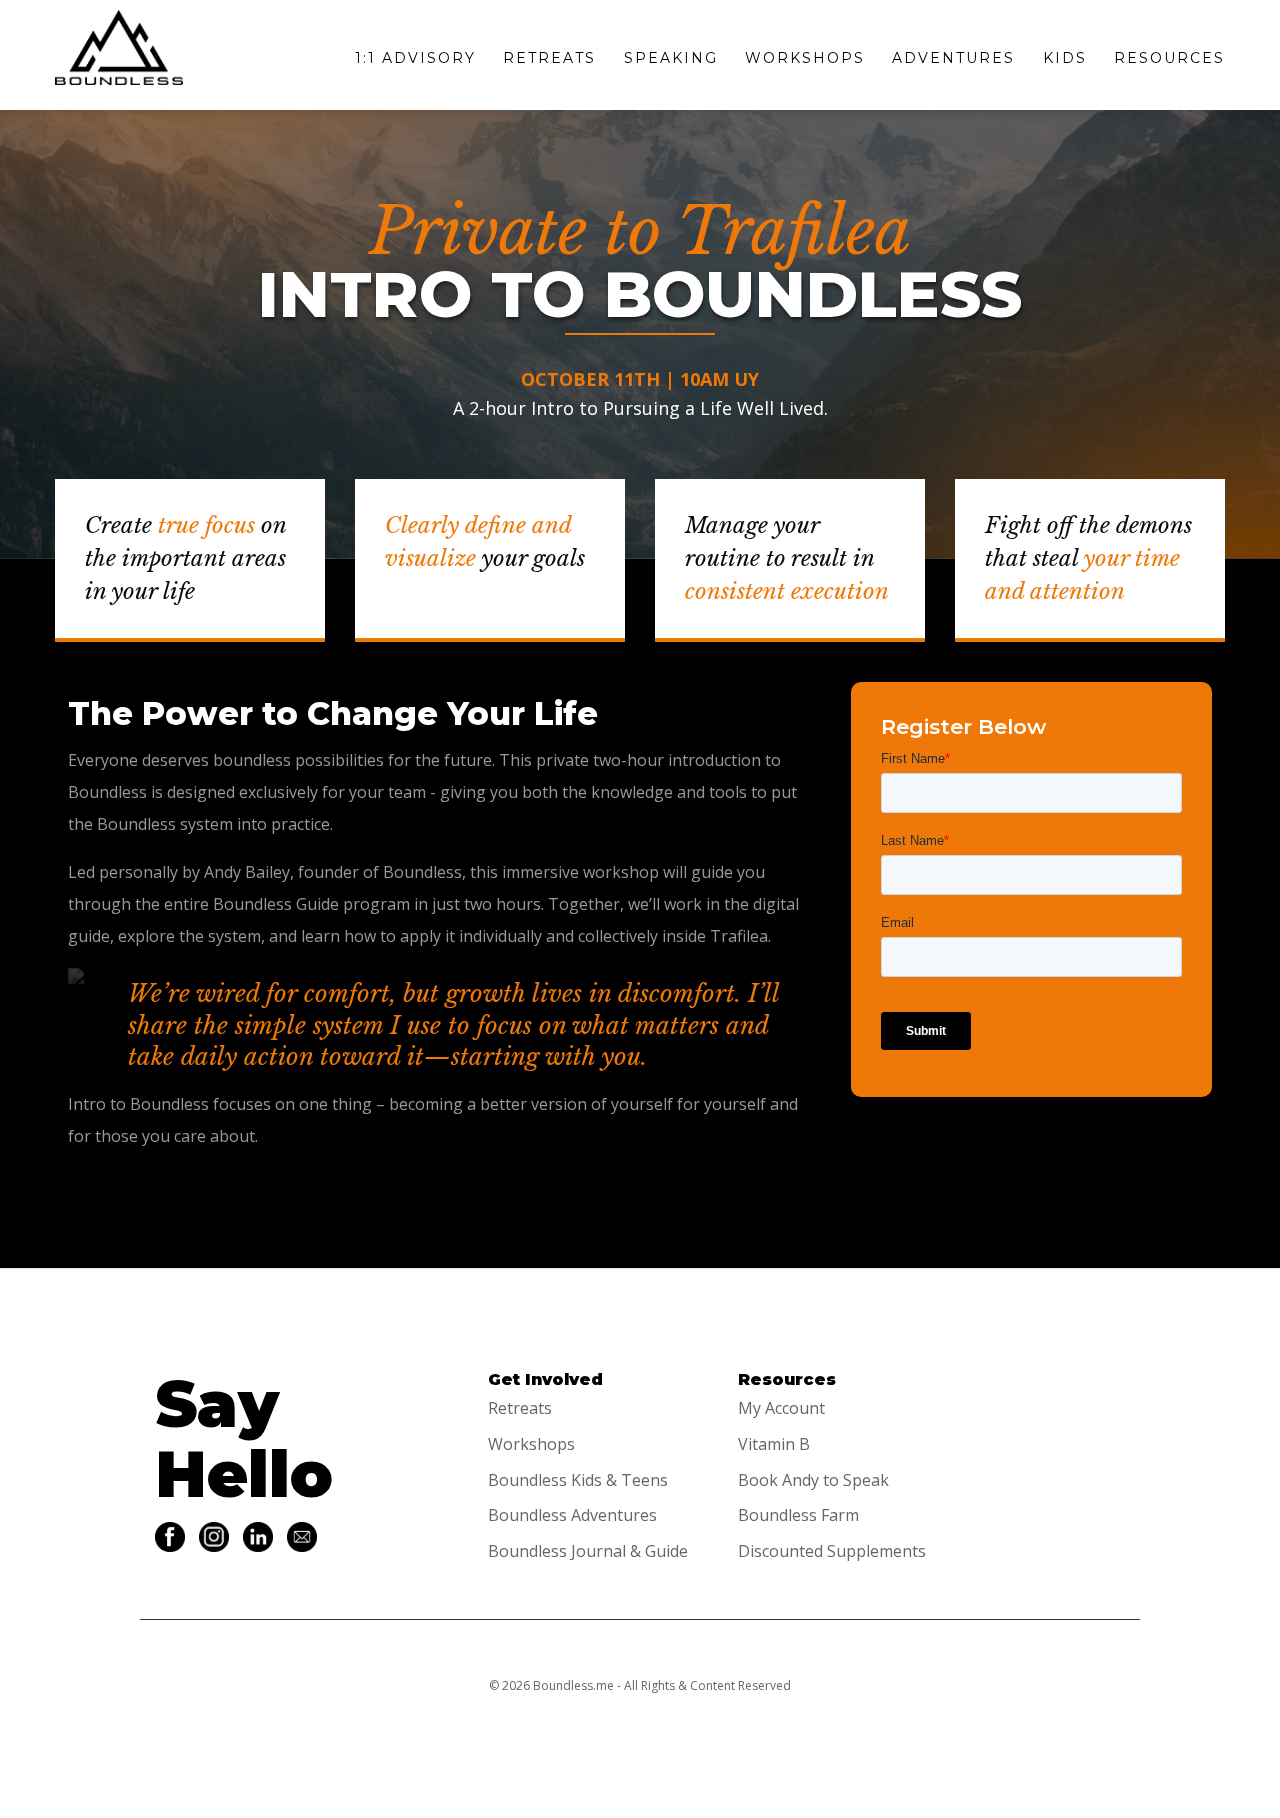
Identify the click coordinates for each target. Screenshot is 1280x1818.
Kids (1065, 58)
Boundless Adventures (572, 1515)
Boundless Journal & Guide (588, 1551)
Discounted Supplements (832, 1551)
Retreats (549, 58)
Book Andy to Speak (813, 1480)
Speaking (671, 58)
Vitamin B (774, 1444)
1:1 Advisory (415, 58)
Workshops (805, 58)
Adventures (953, 58)
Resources (1169, 58)
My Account (781, 1408)
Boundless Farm (798, 1515)
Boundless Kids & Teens (578, 1480)
